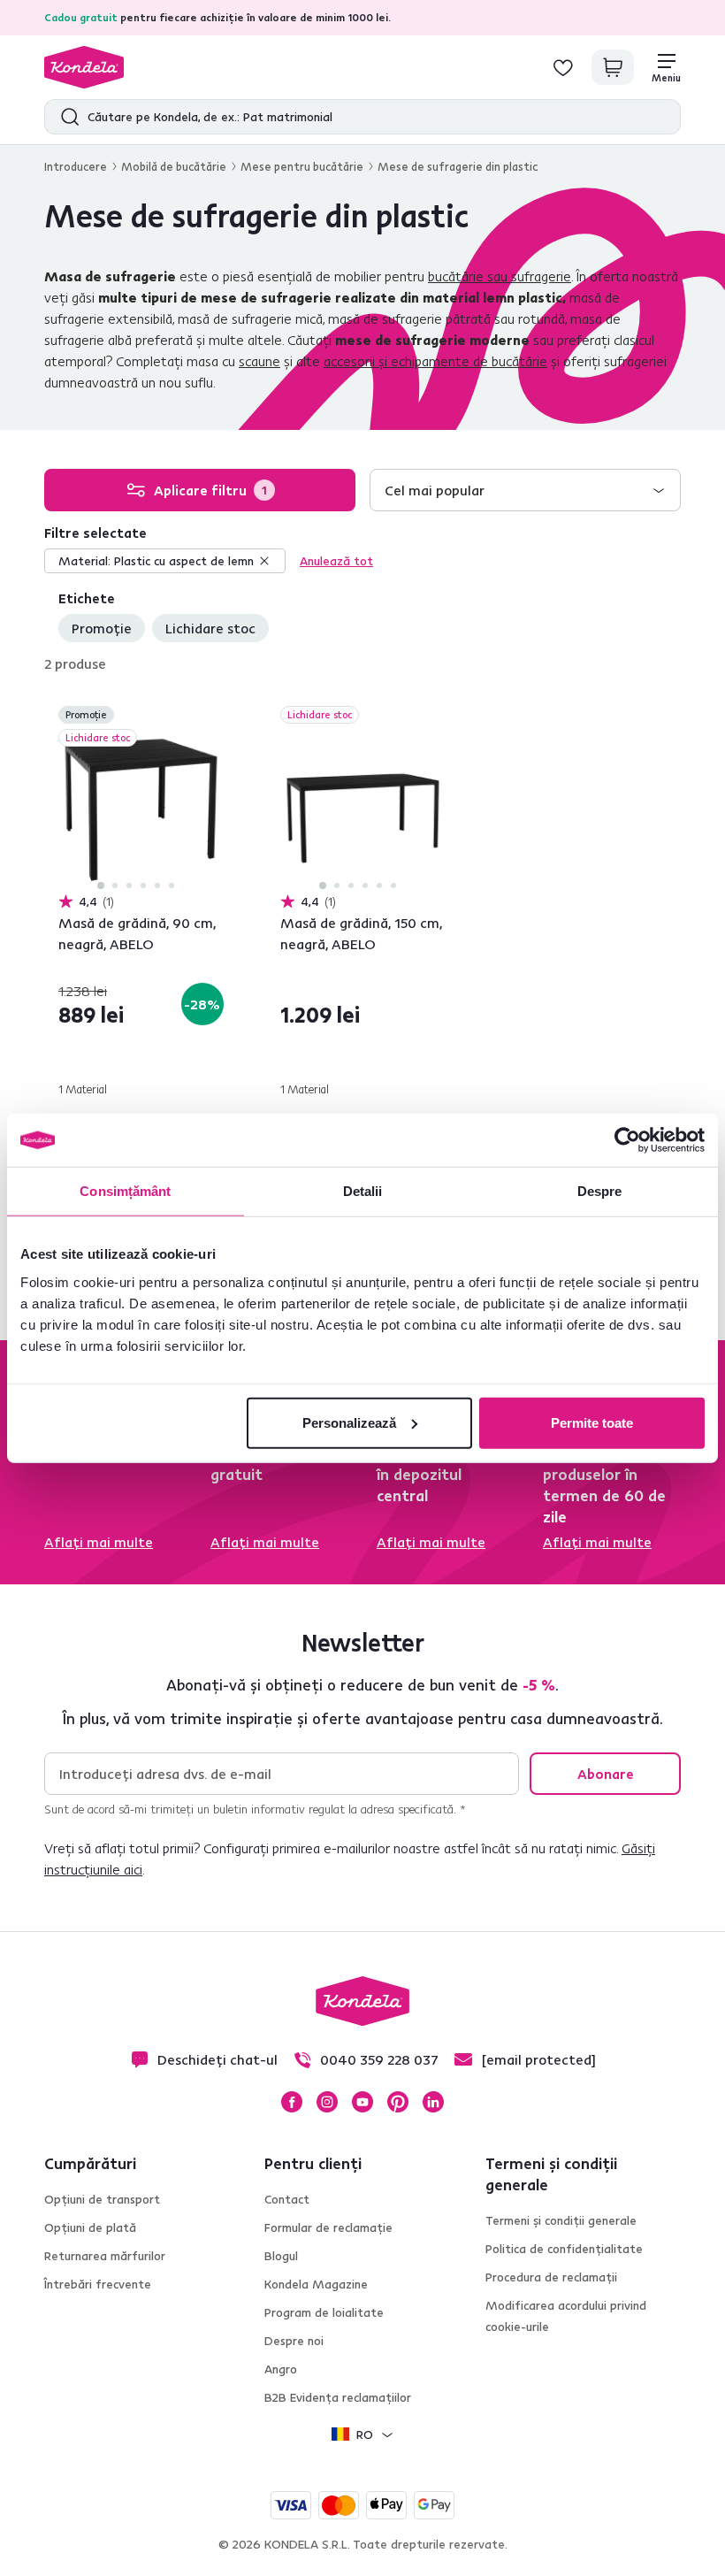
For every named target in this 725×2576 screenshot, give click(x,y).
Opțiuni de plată (90, 2227)
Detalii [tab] (363, 1191)
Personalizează (349, 1422)
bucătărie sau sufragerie (500, 276)
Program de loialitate (324, 2312)
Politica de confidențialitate (564, 2249)
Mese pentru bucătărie (302, 166)
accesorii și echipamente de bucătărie (435, 361)
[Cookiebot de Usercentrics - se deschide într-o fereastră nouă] (627, 1140)
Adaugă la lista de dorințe (213, 717)
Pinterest (398, 2102)
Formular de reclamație (328, 2227)
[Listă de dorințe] (563, 67)
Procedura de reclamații (551, 2277)
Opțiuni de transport (102, 2199)
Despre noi (294, 2341)
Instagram (327, 2102)
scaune (259, 361)
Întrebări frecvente (98, 2284)
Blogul (281, 2256)
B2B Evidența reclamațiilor (338, 2397)
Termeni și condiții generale (561, 2220)
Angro (281, 2369)
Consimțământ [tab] (125, 1191)
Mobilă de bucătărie (174, 166)
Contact (287, 2199)
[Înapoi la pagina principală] (84, 67)
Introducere (76, 166)
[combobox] (525, 490)
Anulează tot (336, 561)
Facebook (292, 2102)
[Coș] (613, 67)
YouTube (362, 2102)
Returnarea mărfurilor (105, 2256)
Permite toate (592, 1422)
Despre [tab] (600, 1191)
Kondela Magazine (316, 2284)
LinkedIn (433, 2102)
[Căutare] (66, 117)
